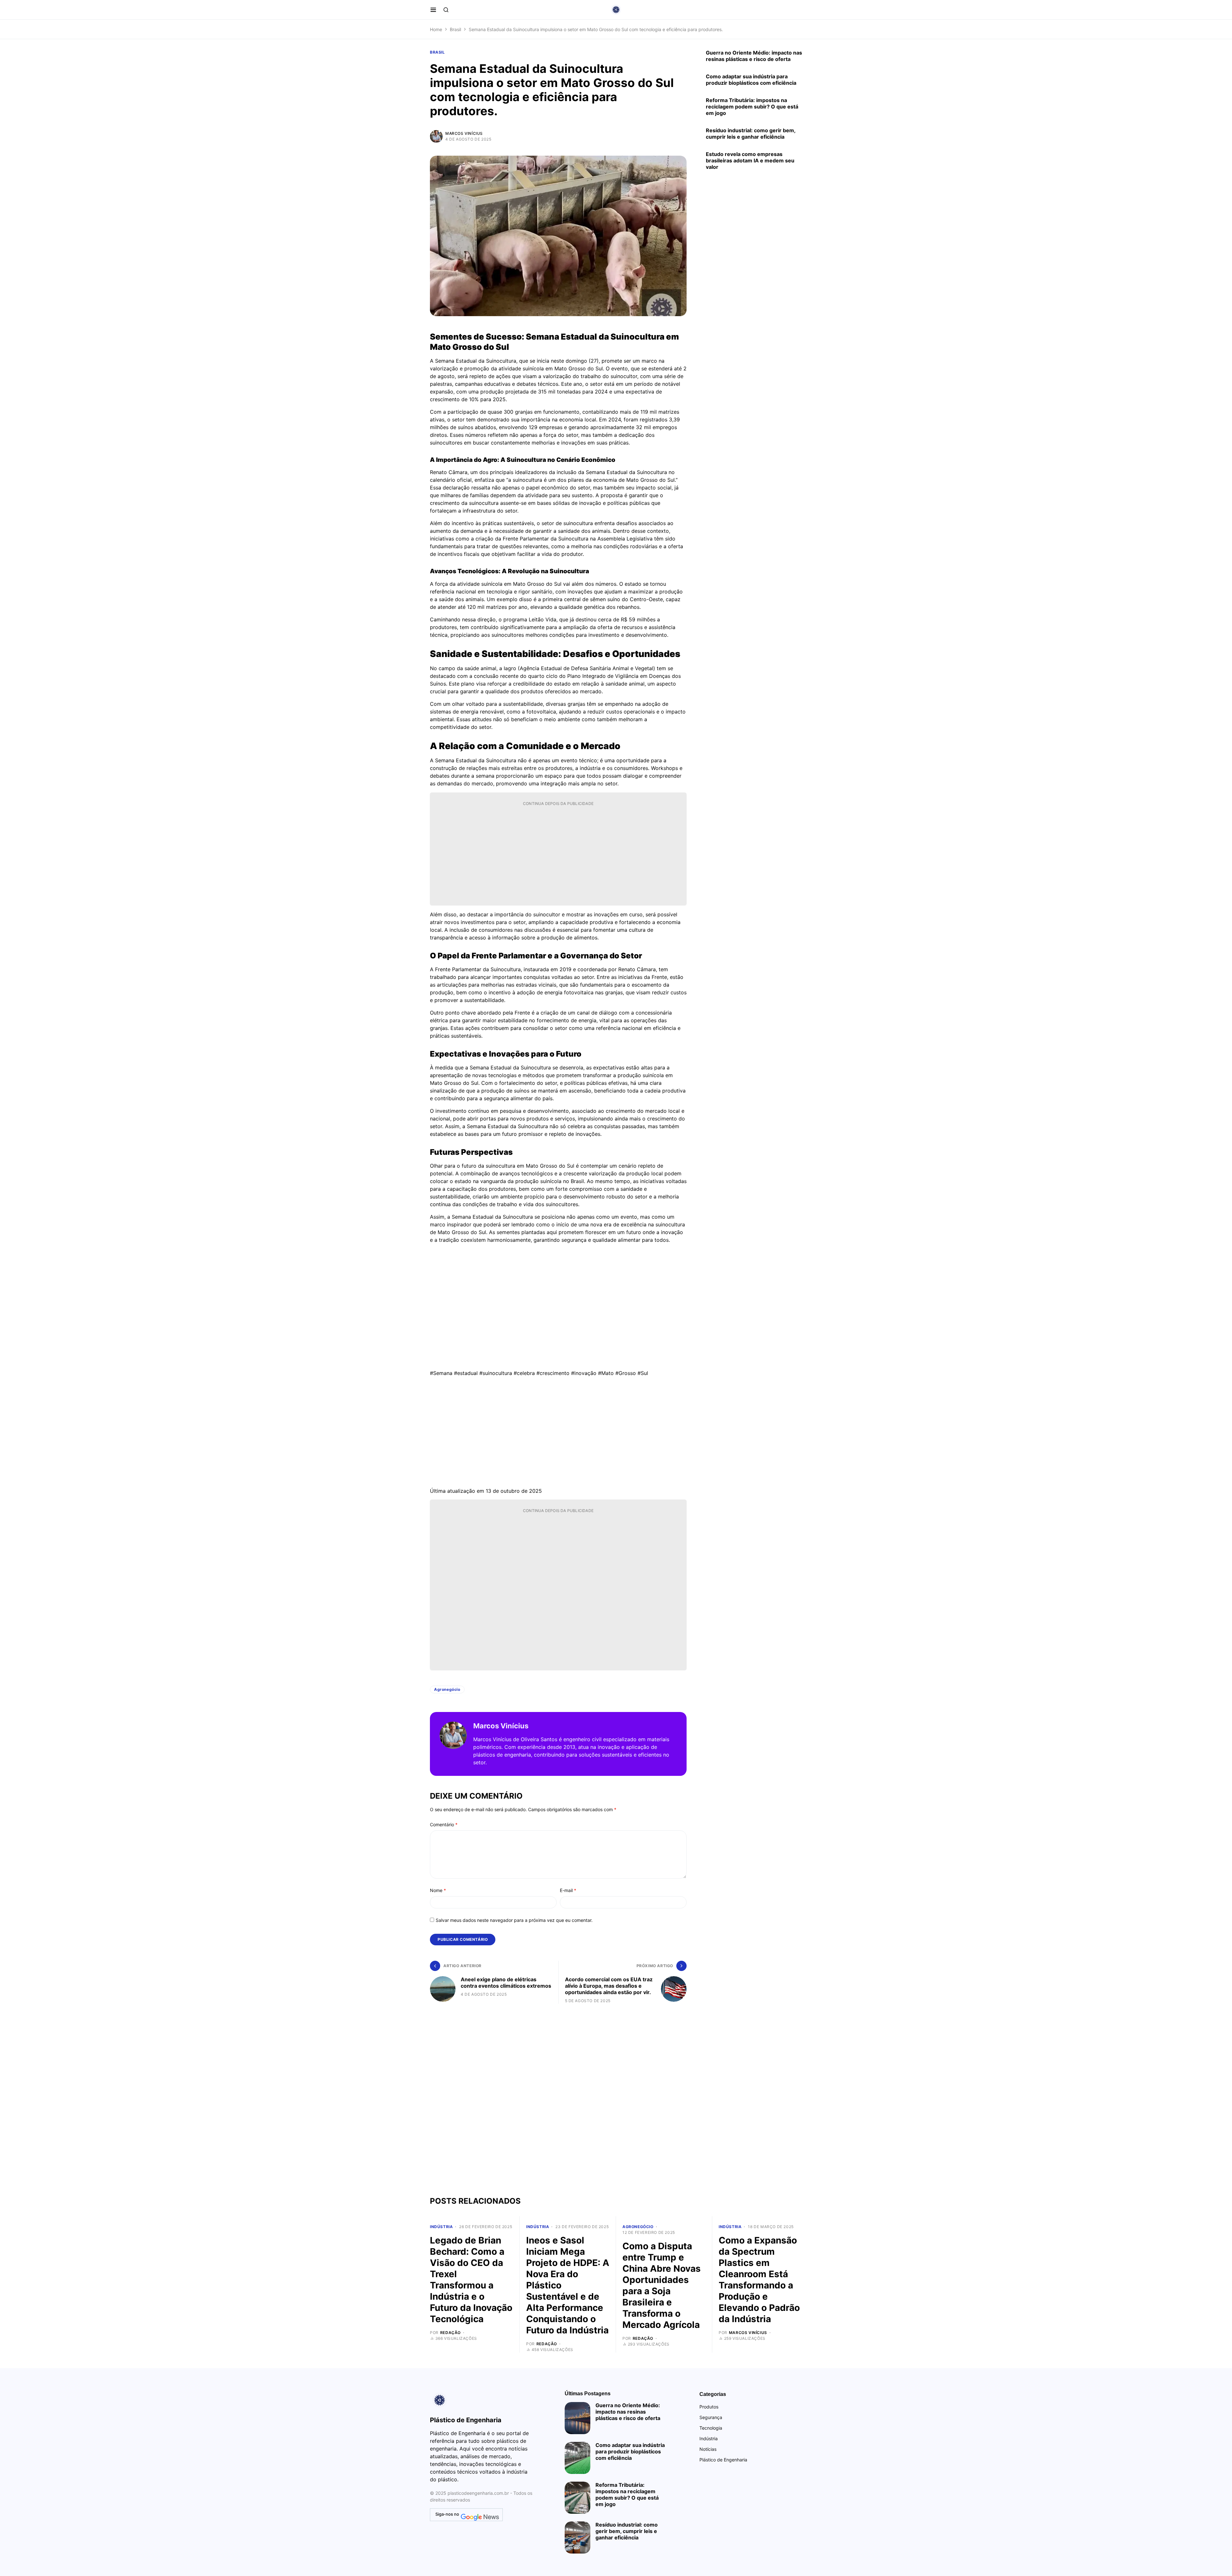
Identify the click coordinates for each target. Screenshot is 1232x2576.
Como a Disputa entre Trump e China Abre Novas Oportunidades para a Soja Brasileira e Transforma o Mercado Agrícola (662, 2285)
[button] (433, 10)
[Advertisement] (558, 855)
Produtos (709, 2407)
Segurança (711, 2417)
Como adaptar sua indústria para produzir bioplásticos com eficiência (751, 80)
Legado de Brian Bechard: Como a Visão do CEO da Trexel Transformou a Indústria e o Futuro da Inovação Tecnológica (471, 2280)
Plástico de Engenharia (723, 2460)
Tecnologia (711, 2428)
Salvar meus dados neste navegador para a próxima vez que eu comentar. (514, 1920)
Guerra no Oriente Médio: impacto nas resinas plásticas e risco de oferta (754, 56)
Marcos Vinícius (464, 133)
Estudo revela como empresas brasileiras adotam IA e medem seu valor (750, 160)
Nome (438, 1890)
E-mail (568, 1890)
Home (436, 29)
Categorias (713, 2394)
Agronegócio (447, 1689)
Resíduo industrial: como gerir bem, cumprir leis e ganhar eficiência (751, 134)
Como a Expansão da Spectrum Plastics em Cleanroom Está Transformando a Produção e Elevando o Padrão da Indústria (759, 2280)
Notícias (708, 2449)
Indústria (441, 2227)
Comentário (444, 1824)
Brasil (455, 29)
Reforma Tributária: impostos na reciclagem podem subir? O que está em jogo (752, 107)
